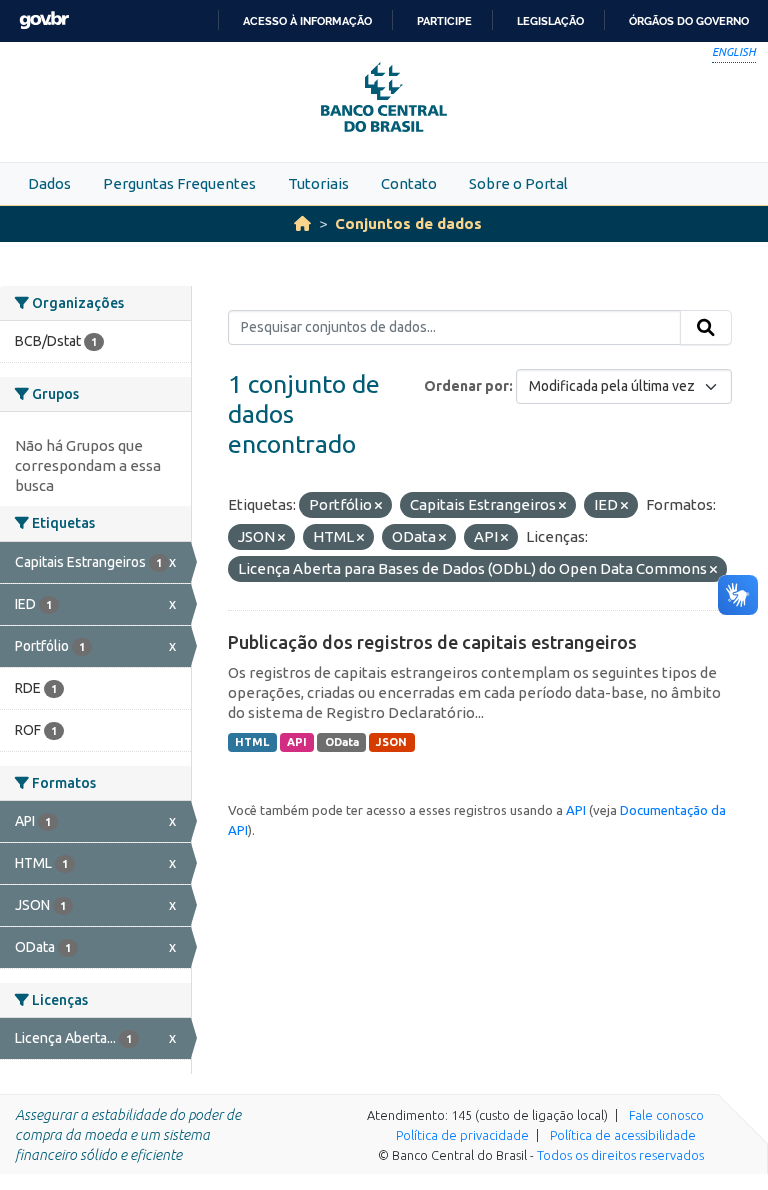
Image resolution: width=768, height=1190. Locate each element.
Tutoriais (318, 183)
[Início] (302, 223)
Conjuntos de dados (408, 223)
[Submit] (706, 328)
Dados (49, 183)
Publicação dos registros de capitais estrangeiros (432, 642)
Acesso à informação (307, 21)
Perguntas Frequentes (179, 183)
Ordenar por (466, 386)
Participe (444, 21)
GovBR (44, 20)
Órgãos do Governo (689, 21)
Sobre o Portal (518, 183)
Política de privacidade (462, 1135)
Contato (409, 183)
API (297, 742)
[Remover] (378, 506)
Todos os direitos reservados (620, 1155)
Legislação (550, 21)
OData (342, 742)
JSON (391, 742)
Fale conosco (666, 1115)
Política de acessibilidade (623, 1135)
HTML (252, 742)
